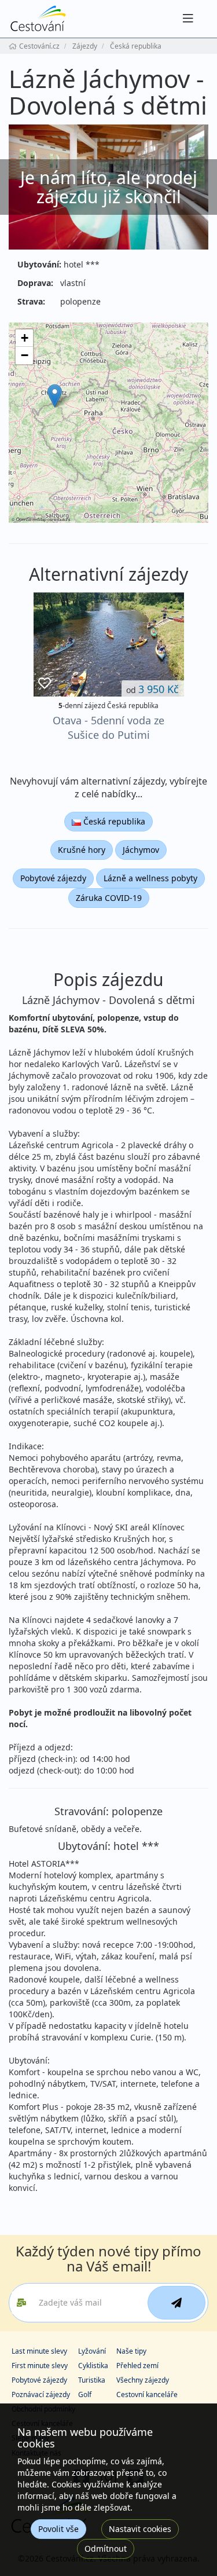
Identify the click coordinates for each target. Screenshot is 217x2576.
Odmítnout (106, 2548)
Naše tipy (131, 2351)
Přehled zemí (137, 2366)
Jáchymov (141, 850)
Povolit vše (58, 2529)
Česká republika (113, 821)
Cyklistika (93, 2366)
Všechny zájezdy (143, 2380)
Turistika (92, 2380)
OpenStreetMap (31, 519)
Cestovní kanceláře (147, 2394)
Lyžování (92, 2351)
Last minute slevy (39, 2351)
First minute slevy (40, 2366)
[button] (55, 396)
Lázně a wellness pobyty (150, 878)
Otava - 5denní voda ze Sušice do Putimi (108, 728)
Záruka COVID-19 (109, 898)
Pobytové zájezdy (53, 878)
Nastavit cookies (140, 2529)
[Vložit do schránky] (45, 684)
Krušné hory (82, 850)
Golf (85, 2394)
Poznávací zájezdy (41, 2394)
